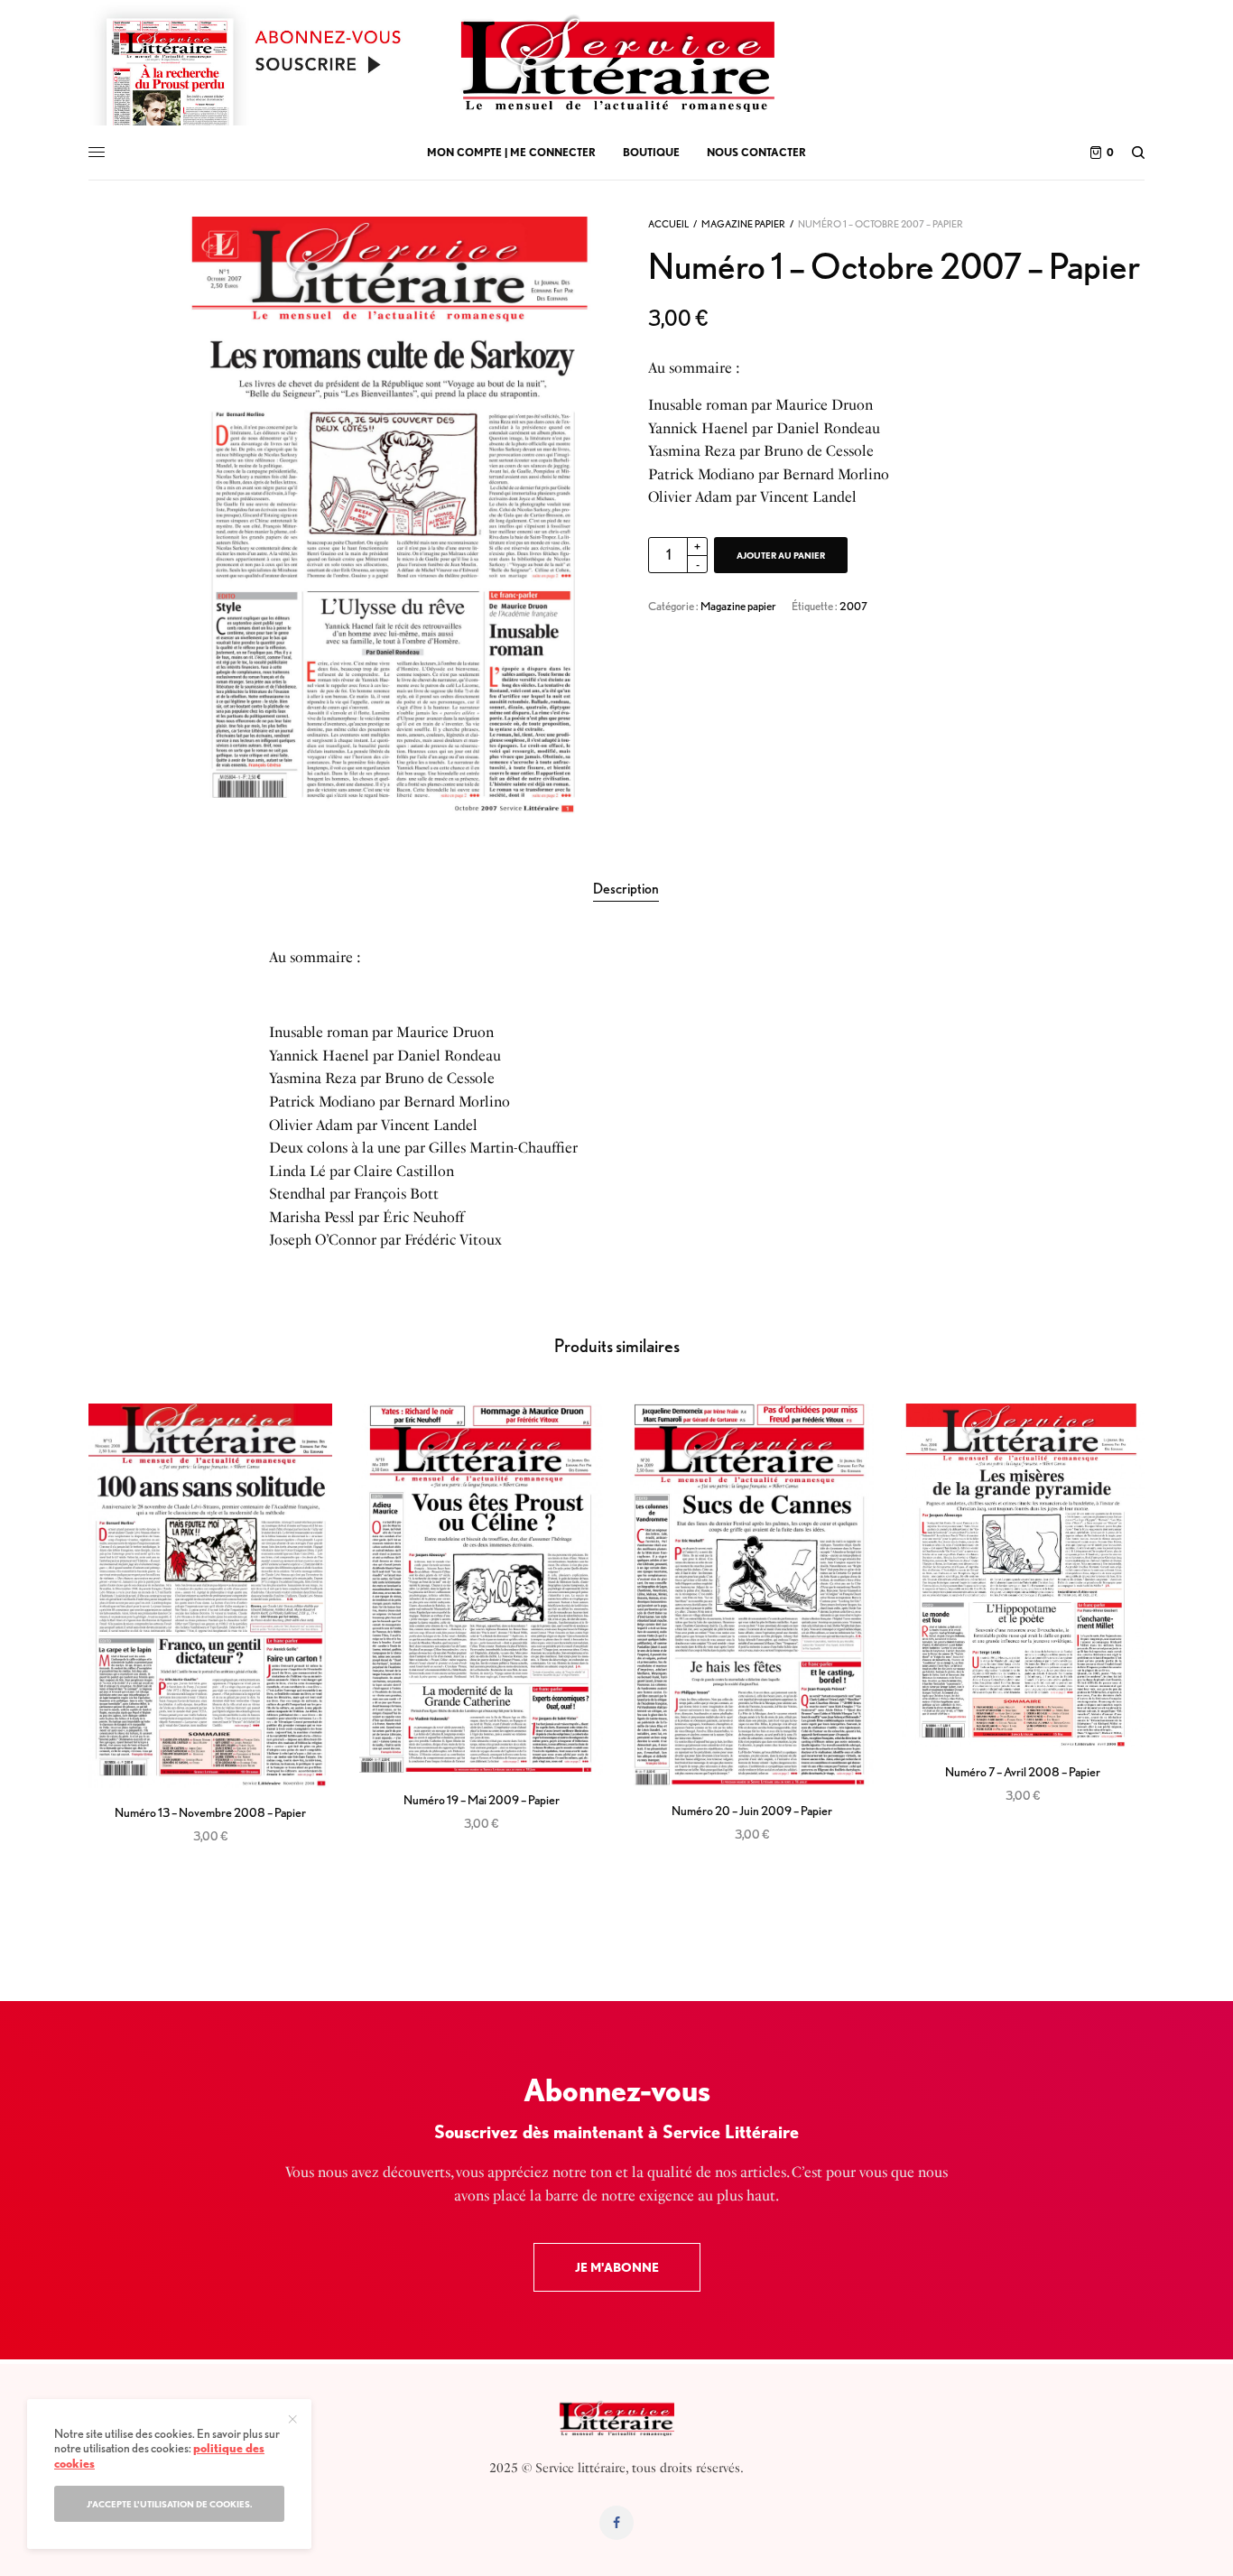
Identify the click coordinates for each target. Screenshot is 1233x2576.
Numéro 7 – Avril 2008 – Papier (1023, 1772)
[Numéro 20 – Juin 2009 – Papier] (752, 1595)
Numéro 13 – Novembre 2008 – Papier (210, 1812)
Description (626, 889)
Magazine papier (743, 224)
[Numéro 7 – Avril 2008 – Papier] (1023, 1575)
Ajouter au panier (781, 555)
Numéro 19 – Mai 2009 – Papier (482, 1800)
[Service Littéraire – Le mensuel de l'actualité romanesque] (616, 63)
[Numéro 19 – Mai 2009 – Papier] (481, 1589)
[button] (617, 2267)
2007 (853, 606)
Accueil (668, 224)
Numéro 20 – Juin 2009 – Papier (752, 1811)
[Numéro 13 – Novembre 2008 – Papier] (210, 1596)
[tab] (626, 889)
